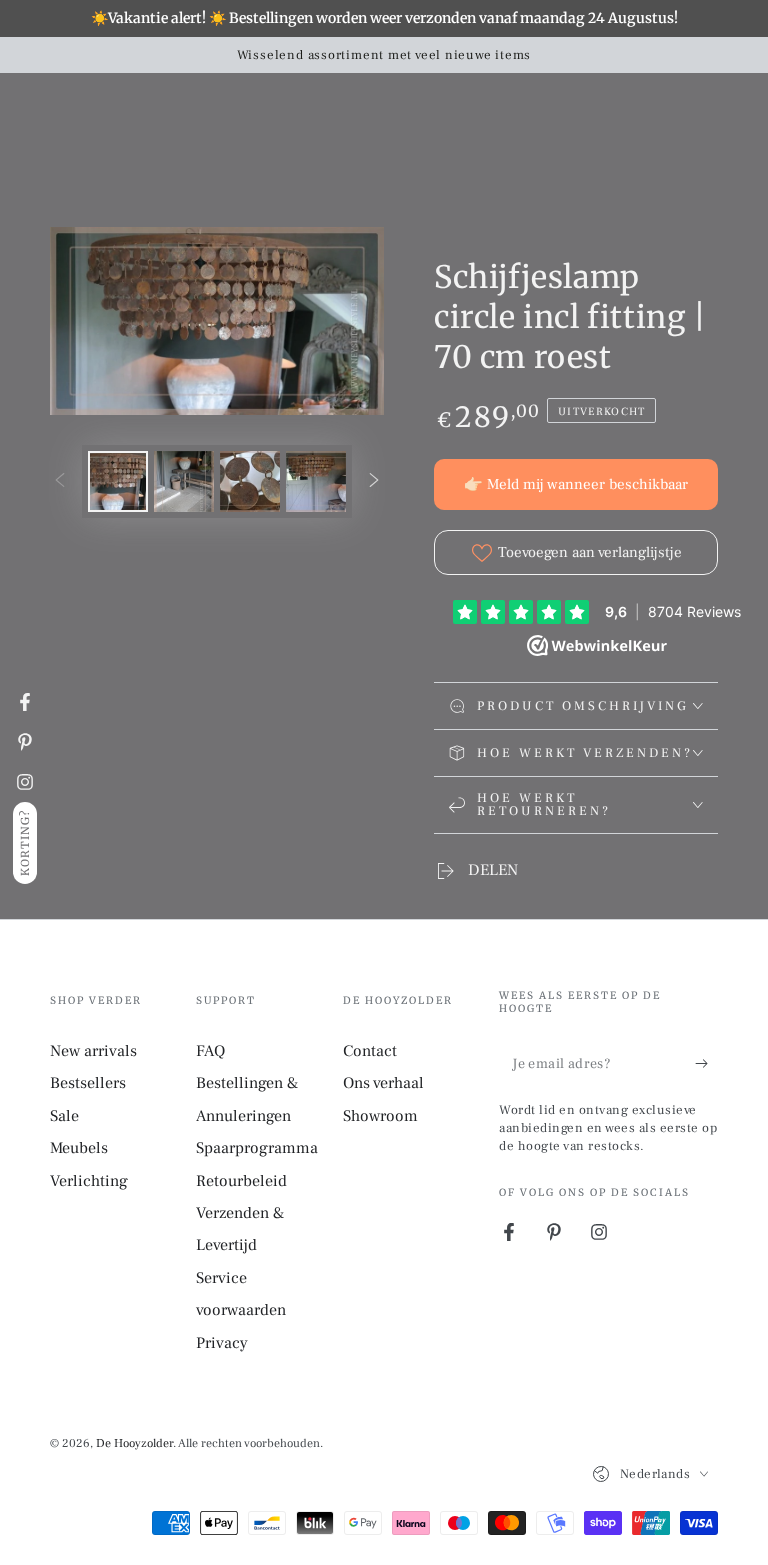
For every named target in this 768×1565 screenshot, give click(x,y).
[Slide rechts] (374, 481)
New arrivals (93, 1051)
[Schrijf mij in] (706, 1063)
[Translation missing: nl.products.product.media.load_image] (118, 481)
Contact (370, 1051)
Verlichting (89, 1181)
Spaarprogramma (257, 1148)
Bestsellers (88, 1083)
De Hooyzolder (134, 1443)
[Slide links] (60, 481)
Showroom (380, 1116)
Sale (64, 1116)
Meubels (79, 1148)
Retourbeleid (241, 1181)
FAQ (210, 1051)
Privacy (222, 1343)
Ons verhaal (383, 1083)
